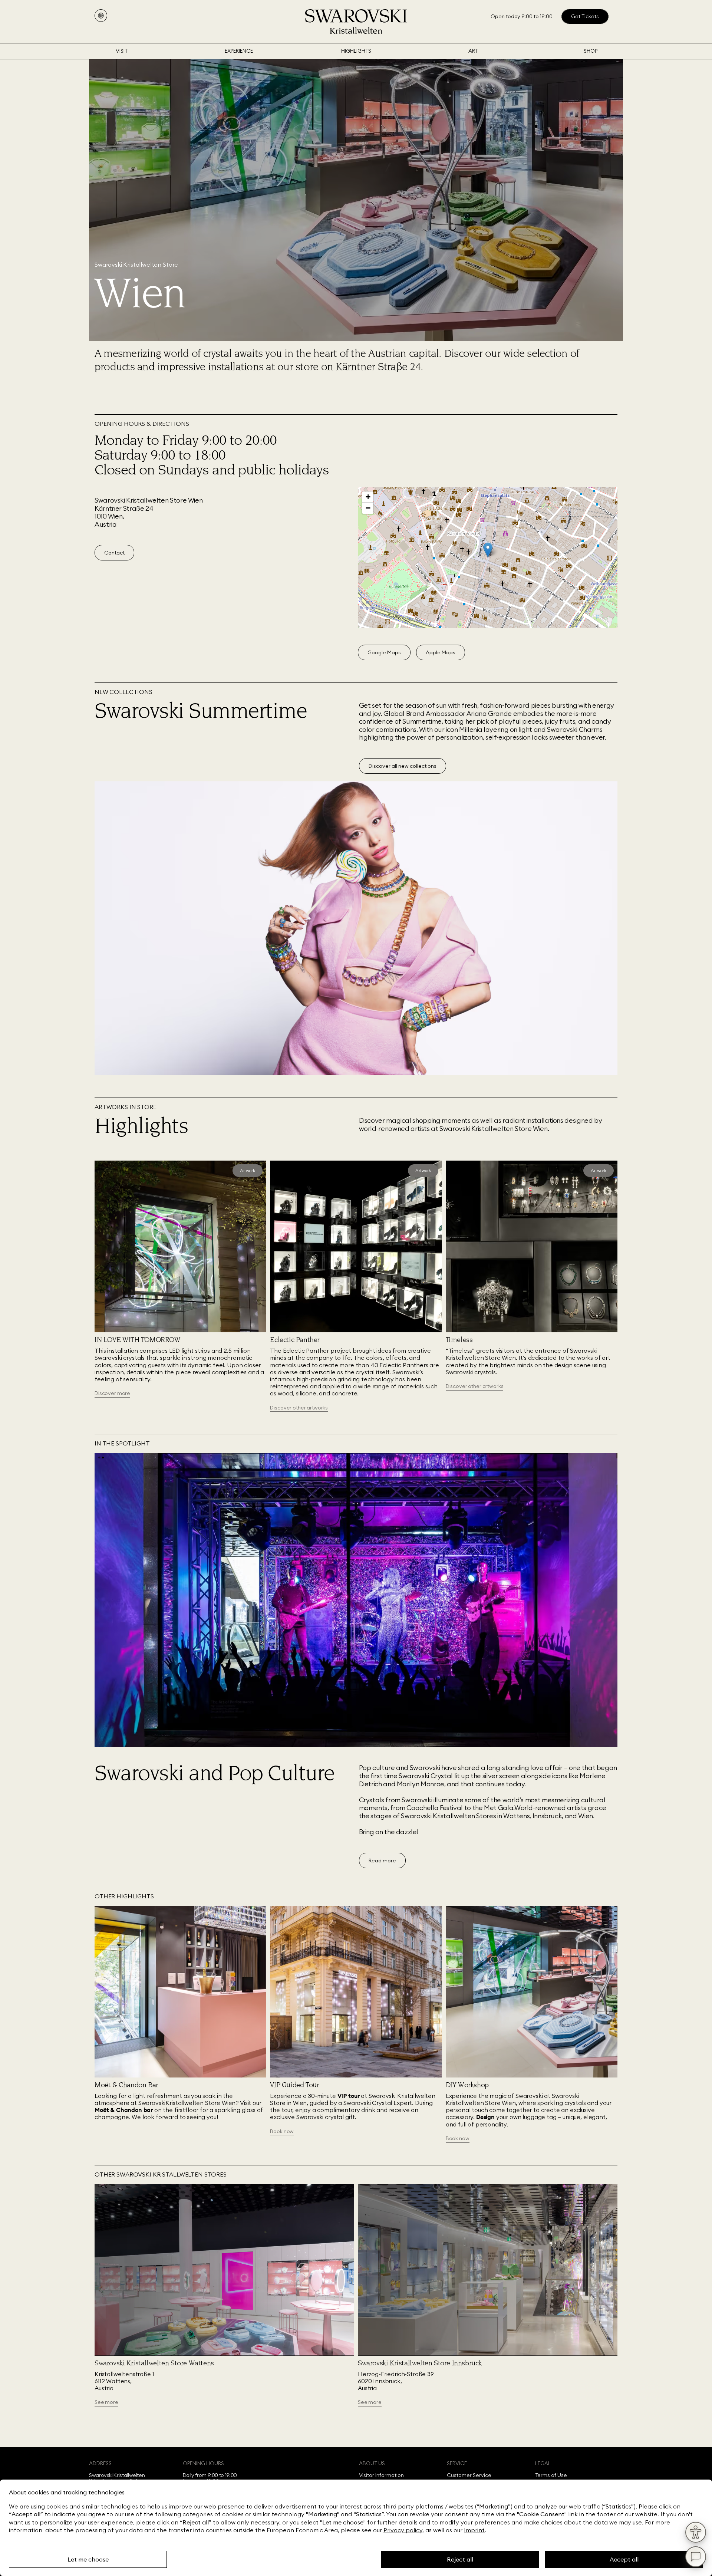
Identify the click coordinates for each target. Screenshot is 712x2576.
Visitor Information (382, 2475)
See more (106, 2402)
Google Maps (384, 652)
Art (473, 51)
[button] (488, 550)
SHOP (591, 51)
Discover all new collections (403, 766)
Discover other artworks (299, 1408)
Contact (114, 553)
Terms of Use (551, 2475)
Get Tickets (585, 16)
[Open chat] (696, 2557)
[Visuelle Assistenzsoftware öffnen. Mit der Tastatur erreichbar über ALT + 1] (696, 2532)
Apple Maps (441, 652)
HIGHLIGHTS (356, 51)
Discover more (112, 1393)
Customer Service (469, 2475)
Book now (282, 2131)
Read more (382, 1861)
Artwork (248, 1170)
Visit (122, 51)
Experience (239, 51)
